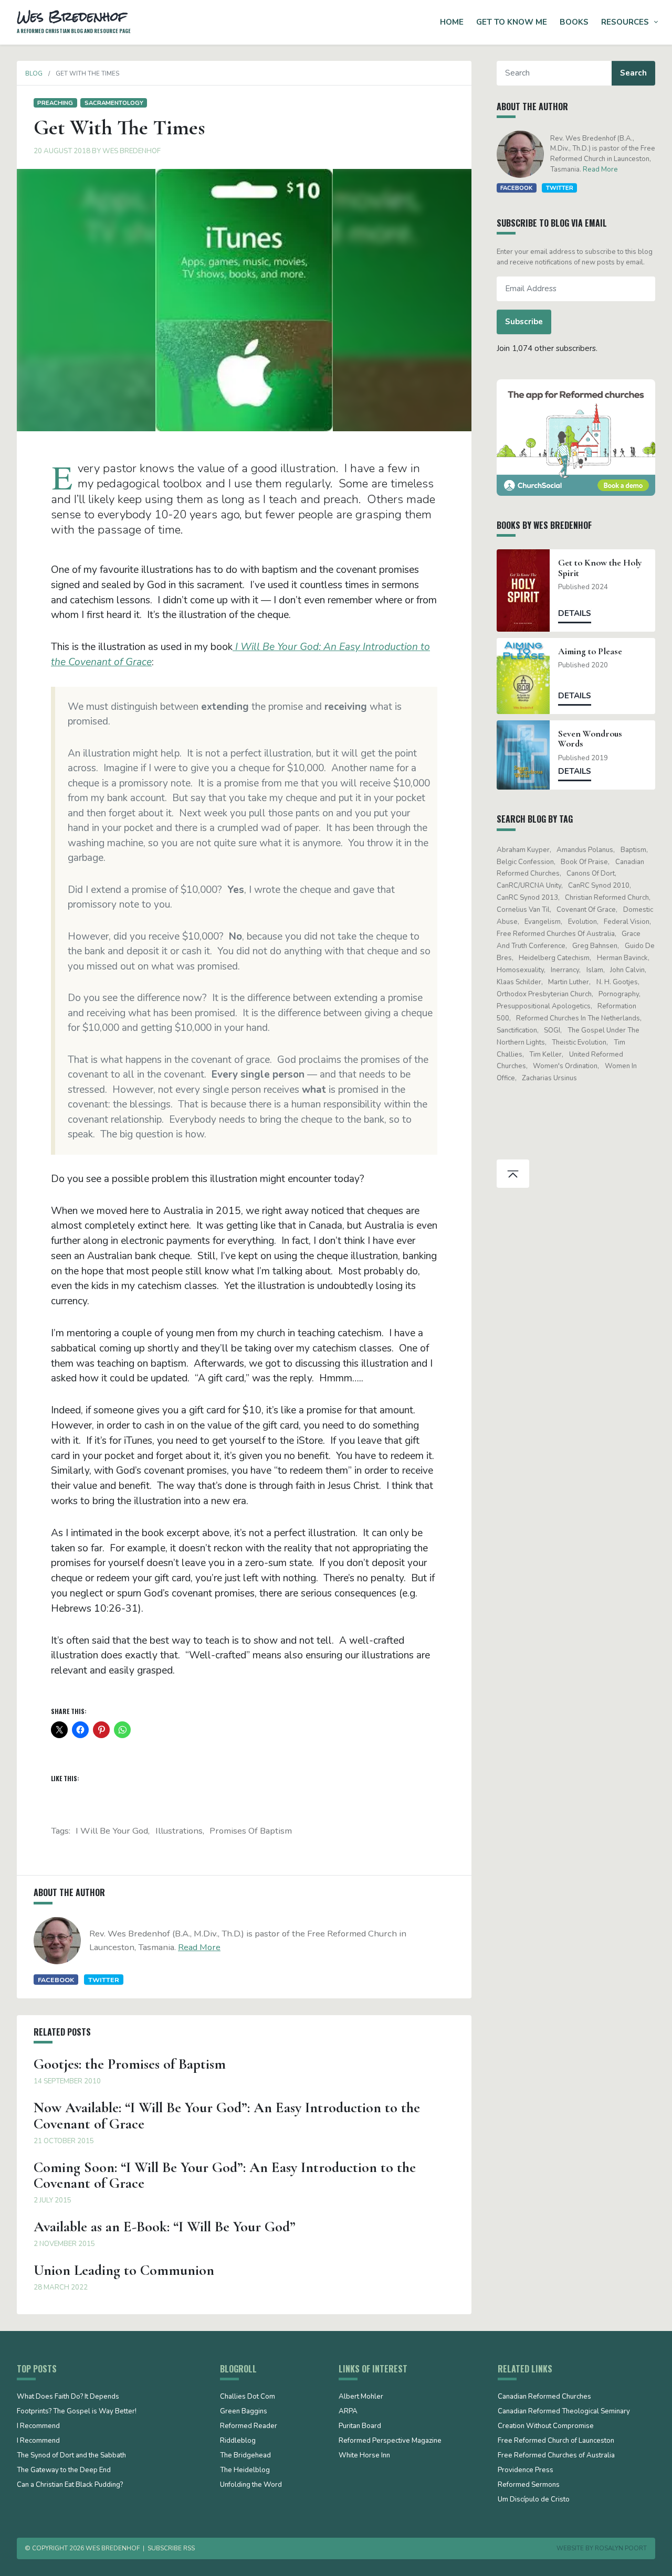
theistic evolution (579, 1042)
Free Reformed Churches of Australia (556, 934)
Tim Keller (545, 1055)
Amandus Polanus (585, 850)
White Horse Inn (364, 2456)
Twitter (104, 1980)
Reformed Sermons (529, 2485)
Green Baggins (244, 2412)
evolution (582, 922)
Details (575, 613)
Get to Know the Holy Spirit (600, 568)
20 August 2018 (62, 151)
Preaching (55, 103)
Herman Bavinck (622, 958)
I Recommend (38, 2426)
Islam (595, 970)
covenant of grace (586, 910)
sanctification (517, 1030)
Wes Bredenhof (132, 151)
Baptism (633, 850)
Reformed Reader (249, 2426)
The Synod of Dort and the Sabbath (71, 2456)
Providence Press (526, 2471)
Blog (34, 73)
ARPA (348, 2412)
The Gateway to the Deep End (64, 2471)
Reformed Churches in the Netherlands (578, 1018)
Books (574, 22)
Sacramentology (114, 103)
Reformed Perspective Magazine (390, 2441)
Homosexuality (520, 970)
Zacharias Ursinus (549, 1078)
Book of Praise (584, 862)
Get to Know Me (512, 22)
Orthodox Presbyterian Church (544, 994)
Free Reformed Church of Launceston (556, 2441)
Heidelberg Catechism (554, 958)
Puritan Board (360, 2426)
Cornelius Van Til (523, 910)
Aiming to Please (590, 651)
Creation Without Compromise (546, 2426)
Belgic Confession (525, 862)
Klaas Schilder (519, 982)
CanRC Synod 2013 (527, 898)
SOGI (552, 1030)
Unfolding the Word (251, 2485)
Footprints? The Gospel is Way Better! (77, 2412)
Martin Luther (569, 982)
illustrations (179, 1831)
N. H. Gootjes (617, 982)
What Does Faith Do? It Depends (68, 2397)
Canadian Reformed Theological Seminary (564, 2412)
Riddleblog (238, 2441)
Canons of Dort (591, 874)
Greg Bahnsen (595, 946)
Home (452, 22)
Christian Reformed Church (607, 898)
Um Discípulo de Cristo (534, 2500)
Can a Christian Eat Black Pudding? (70, 2485)
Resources (625, 22)
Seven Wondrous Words (590, 739)
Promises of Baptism (251, 1831)
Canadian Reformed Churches (544, 2397)
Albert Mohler (361, 2397)
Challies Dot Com (248, 2397)
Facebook (56, 1980)
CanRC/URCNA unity (529, 886)
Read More (199, 1947)
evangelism (543, 922)
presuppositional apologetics (544, 1006)
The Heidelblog (245, 2471)
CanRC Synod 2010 (599, 886)
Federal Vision (627, 922)
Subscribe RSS (171, 2548)
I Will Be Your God (112, 1831)
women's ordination (565, 1066)
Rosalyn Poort (621, 2548)
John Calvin (627, 970)
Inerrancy (565, 970)
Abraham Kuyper (523, 850)
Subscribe (524, 322)
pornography (619, 994)
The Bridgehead (245, 2456)
